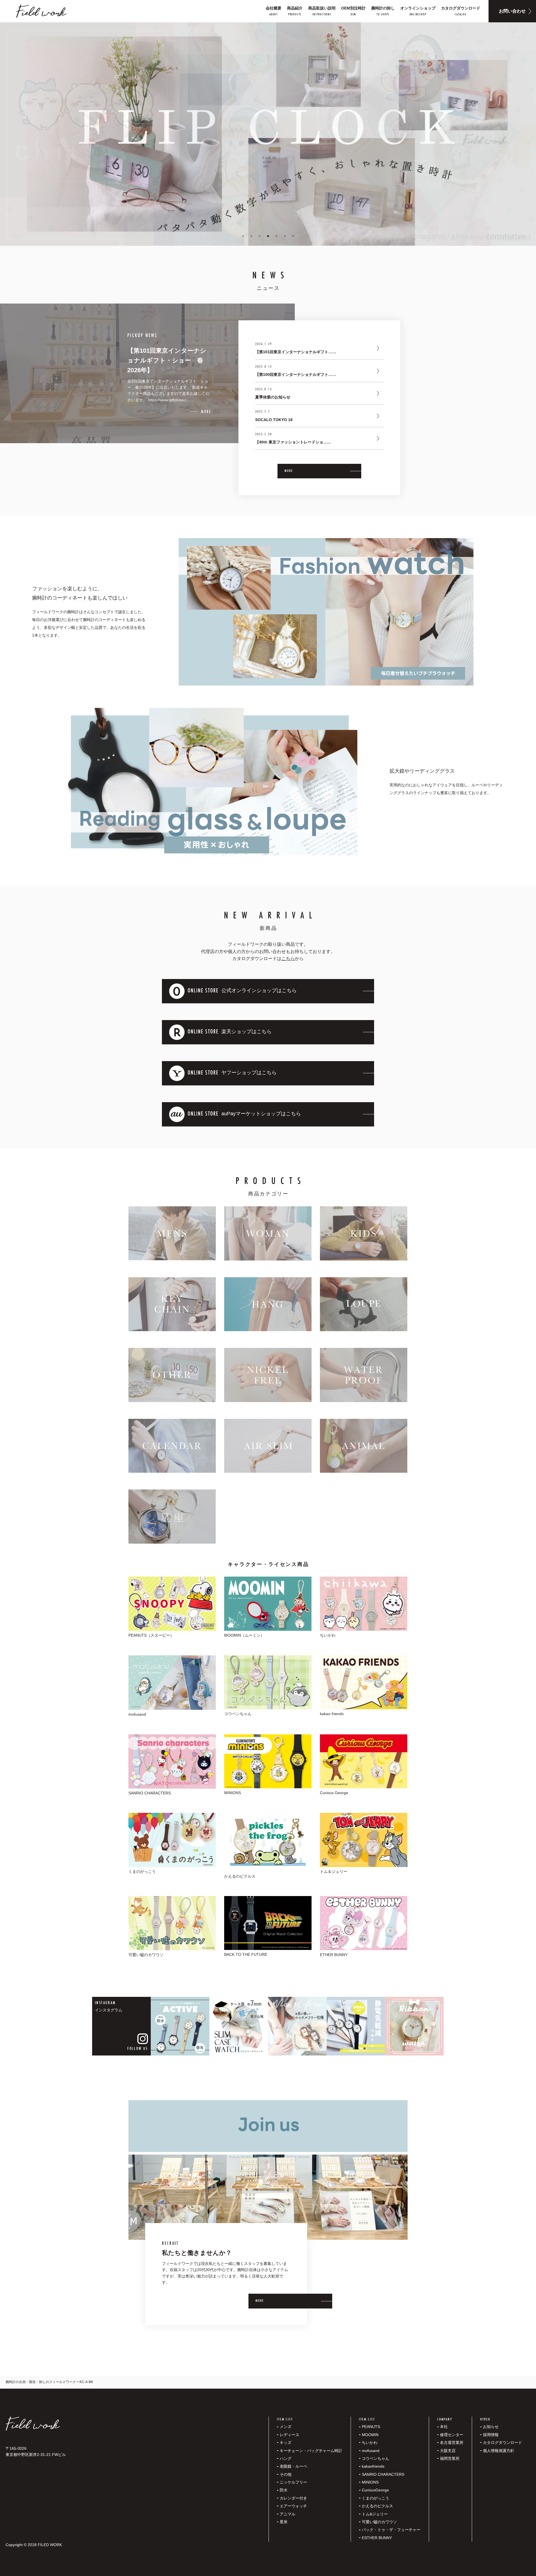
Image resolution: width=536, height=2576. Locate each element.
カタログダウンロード (502, 2443)
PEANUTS (371, 2427)
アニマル (288, 2514)
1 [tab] (243, 236)
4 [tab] (268, 236)
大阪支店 (448, 2451)
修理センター (452, 2435)
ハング (286, 2458)
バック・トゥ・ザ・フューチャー (391, 2530)
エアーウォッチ (293, 2506)
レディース (289, 2435)
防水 (284, 2490)
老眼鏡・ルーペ (293, 2466)
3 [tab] (260, 236)
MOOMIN (370, 2435)
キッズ (286, 2443)
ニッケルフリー (293, 2482)
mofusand (371, 2451)
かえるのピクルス (377, 2506)
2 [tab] (251, 236)
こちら (288, 958)
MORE (289, 471)
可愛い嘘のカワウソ (379, 2522)
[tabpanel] (268, 134)
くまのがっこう (375, 2498)
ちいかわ (370, 2443)
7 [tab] (293, 236)
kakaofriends (373, 2466)
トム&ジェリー (375, 2514)
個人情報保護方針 (499, 2451)
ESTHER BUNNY (377, 2538)
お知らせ (491, 2427)
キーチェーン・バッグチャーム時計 (311, 2451)
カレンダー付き (293, 2498)
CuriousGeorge (375, 2490)
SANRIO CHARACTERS (383, 2474)
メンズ (286, 2427)
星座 (284, 2522)
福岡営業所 (450, 2458)
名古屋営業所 (452, 2443)
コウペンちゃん (375, 2458)
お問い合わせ (512, 11)
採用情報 (491, 2435)
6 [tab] (285, 236)
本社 (444, 2427)
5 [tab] (276, 236)
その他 (286, 2474)
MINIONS (370, 2482)
